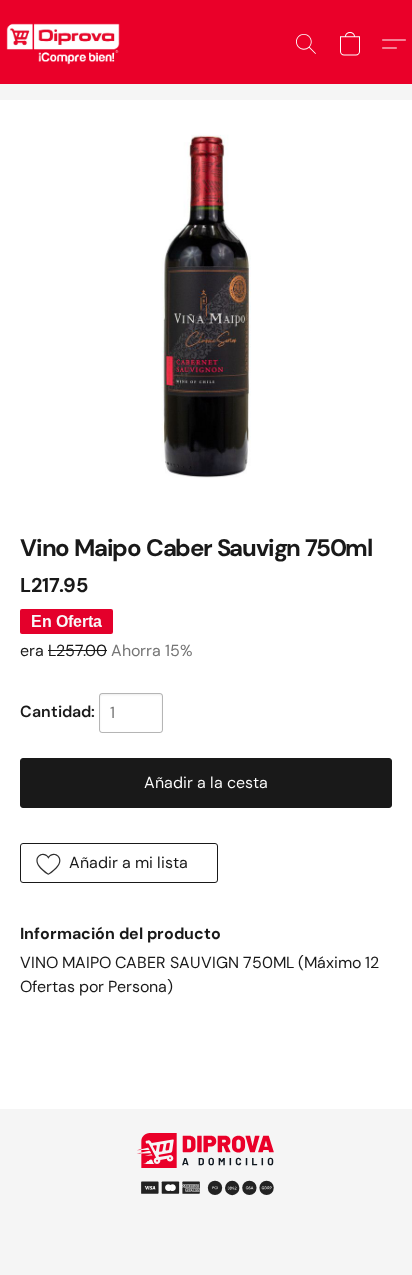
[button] (306, 44)
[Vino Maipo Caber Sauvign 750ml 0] (206, 306)
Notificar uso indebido (206, 1180)
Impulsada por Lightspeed (206, 1214)
